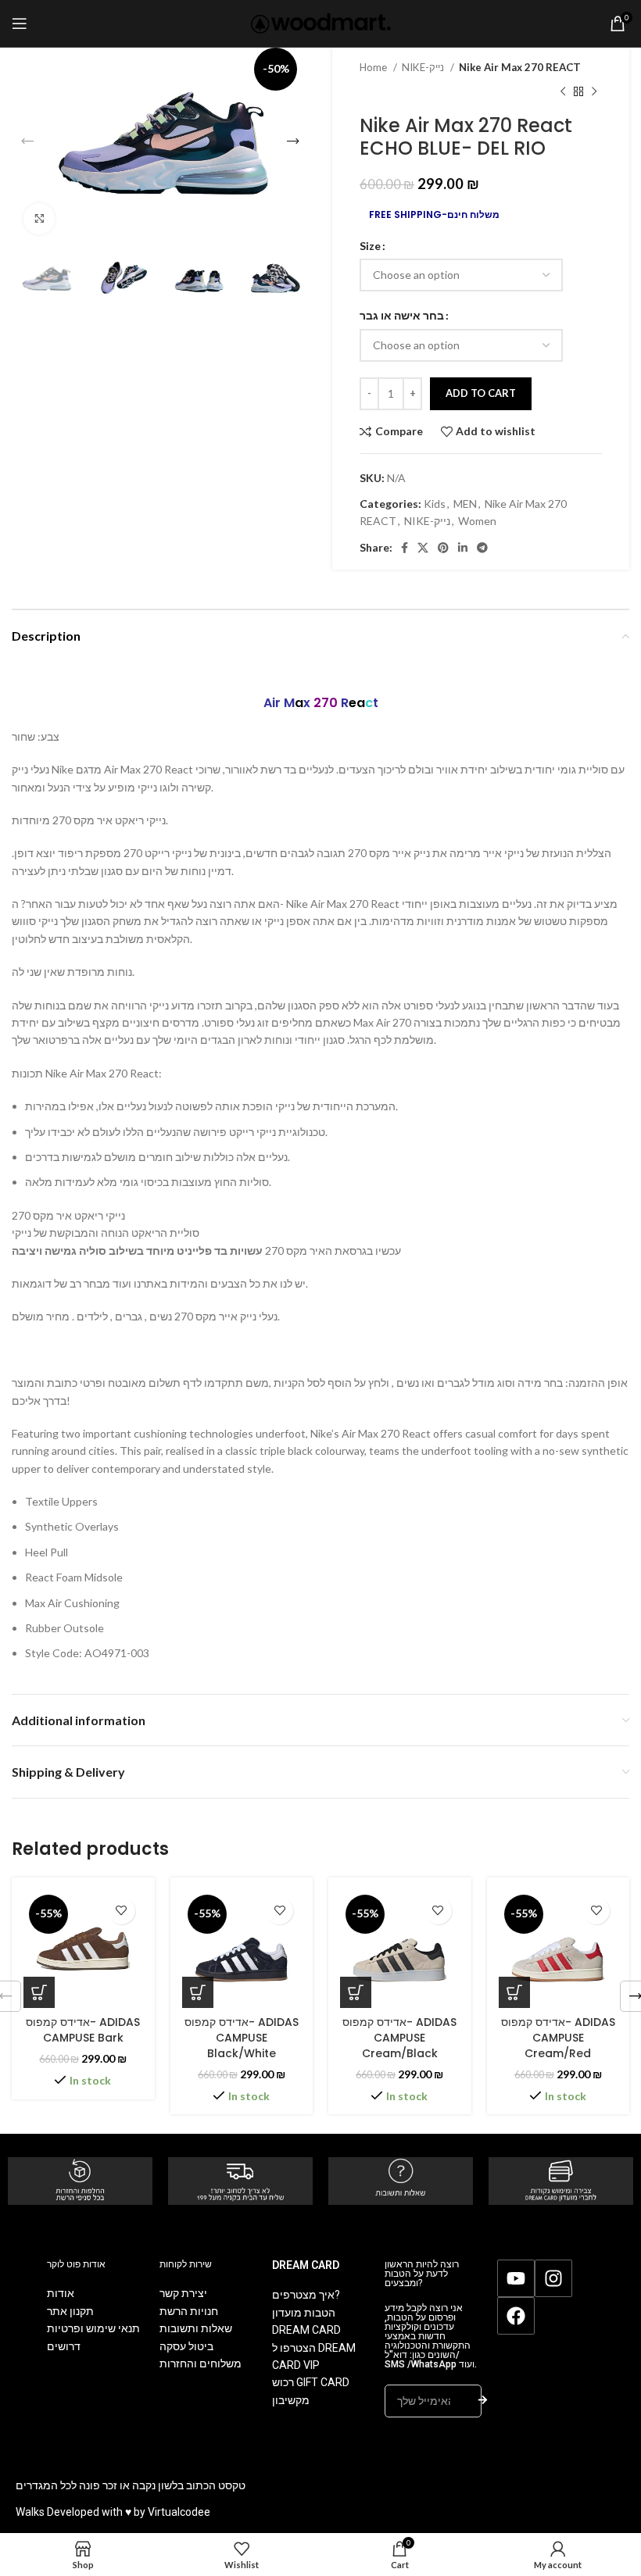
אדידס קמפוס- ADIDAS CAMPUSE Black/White (242, 2037)
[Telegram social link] (482, 548)
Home (374, 67)
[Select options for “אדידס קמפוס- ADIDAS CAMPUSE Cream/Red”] (514, 1992)
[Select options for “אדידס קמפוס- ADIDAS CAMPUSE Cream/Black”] (356, 1992)
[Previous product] (563, 91)
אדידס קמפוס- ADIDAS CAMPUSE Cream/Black (399, 2037)
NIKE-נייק (424, 67)
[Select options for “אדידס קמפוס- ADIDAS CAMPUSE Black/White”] (198, 1992)
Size (370, 246)
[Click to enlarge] (39, 219)
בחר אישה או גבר (402, 315)
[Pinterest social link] (443, 548)
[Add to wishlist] (122, 1911)
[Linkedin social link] (463, 548)
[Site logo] (321, 22)
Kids (435, 504)
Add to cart (481, 393)
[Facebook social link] (405, 548)
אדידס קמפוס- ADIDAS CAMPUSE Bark (83, 2030)
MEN (465, 504)
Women (477, 521)
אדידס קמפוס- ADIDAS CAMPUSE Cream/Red (558, 2037)
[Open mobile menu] (20, 23)
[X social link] (423, 548)
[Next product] (594, 91)
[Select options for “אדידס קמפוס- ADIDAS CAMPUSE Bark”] (39, 1992)
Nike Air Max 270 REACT (520, 67)
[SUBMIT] (483, 2401)
